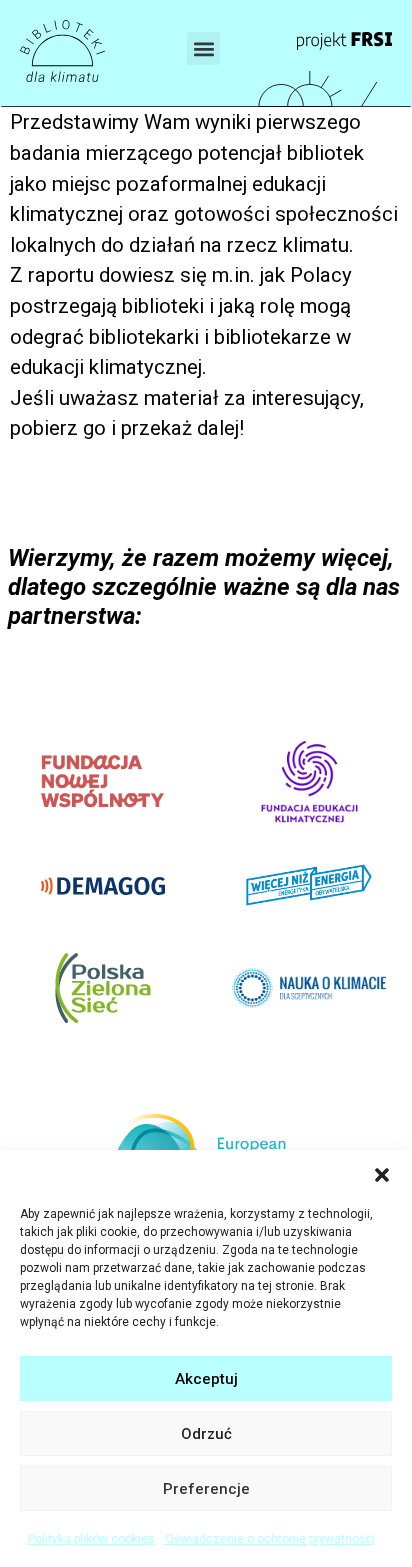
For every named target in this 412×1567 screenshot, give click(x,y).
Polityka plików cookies (91, 1539)
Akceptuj (206, 1379)
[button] (382, 1175)
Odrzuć (206, 1434)
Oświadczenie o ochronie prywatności (270, 1539)
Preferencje (206, 1489)
